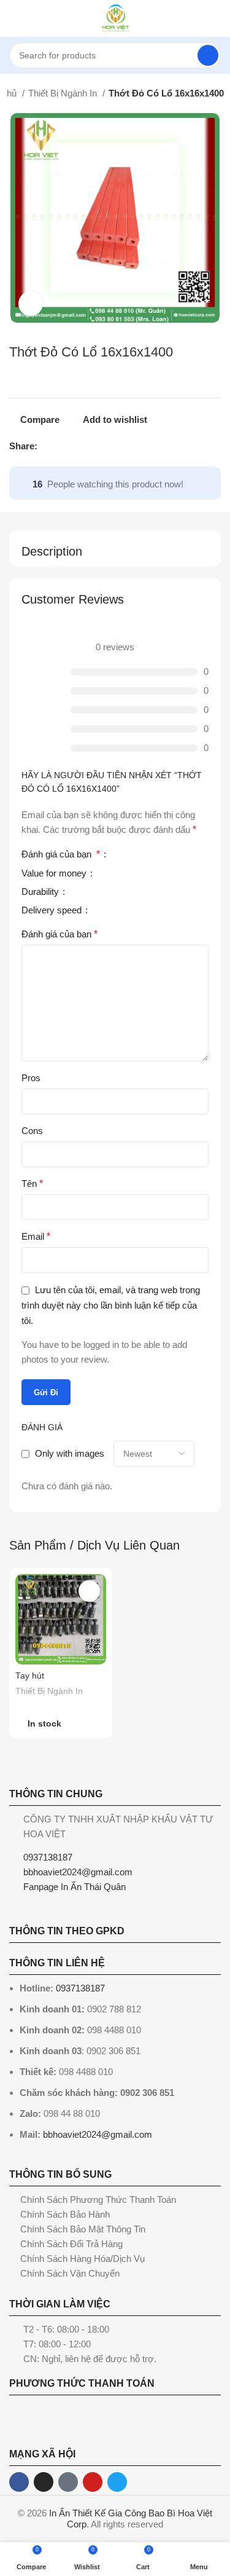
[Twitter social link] (62, 446)
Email (36, 1236)
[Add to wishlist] (89, 1591)
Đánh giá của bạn (61, 854)
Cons (32, 1131)
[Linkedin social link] (90, 446)
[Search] (208, 55)
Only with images (70, 1453)
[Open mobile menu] (14, 18)
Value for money (55, 873)
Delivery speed (53, 910)
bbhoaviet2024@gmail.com (98, 2134)
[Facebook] (19, 2482)
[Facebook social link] (48, 446)
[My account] (216, 18)
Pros (31, 1078)
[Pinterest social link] (76, 446)
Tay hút (30, 1676)
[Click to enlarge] (31, 304)
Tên (32, 1184)
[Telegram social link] (104, 446)
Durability (41, 892)
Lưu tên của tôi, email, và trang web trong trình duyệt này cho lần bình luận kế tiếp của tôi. (111, 1305)
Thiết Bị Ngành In (64, 93)
